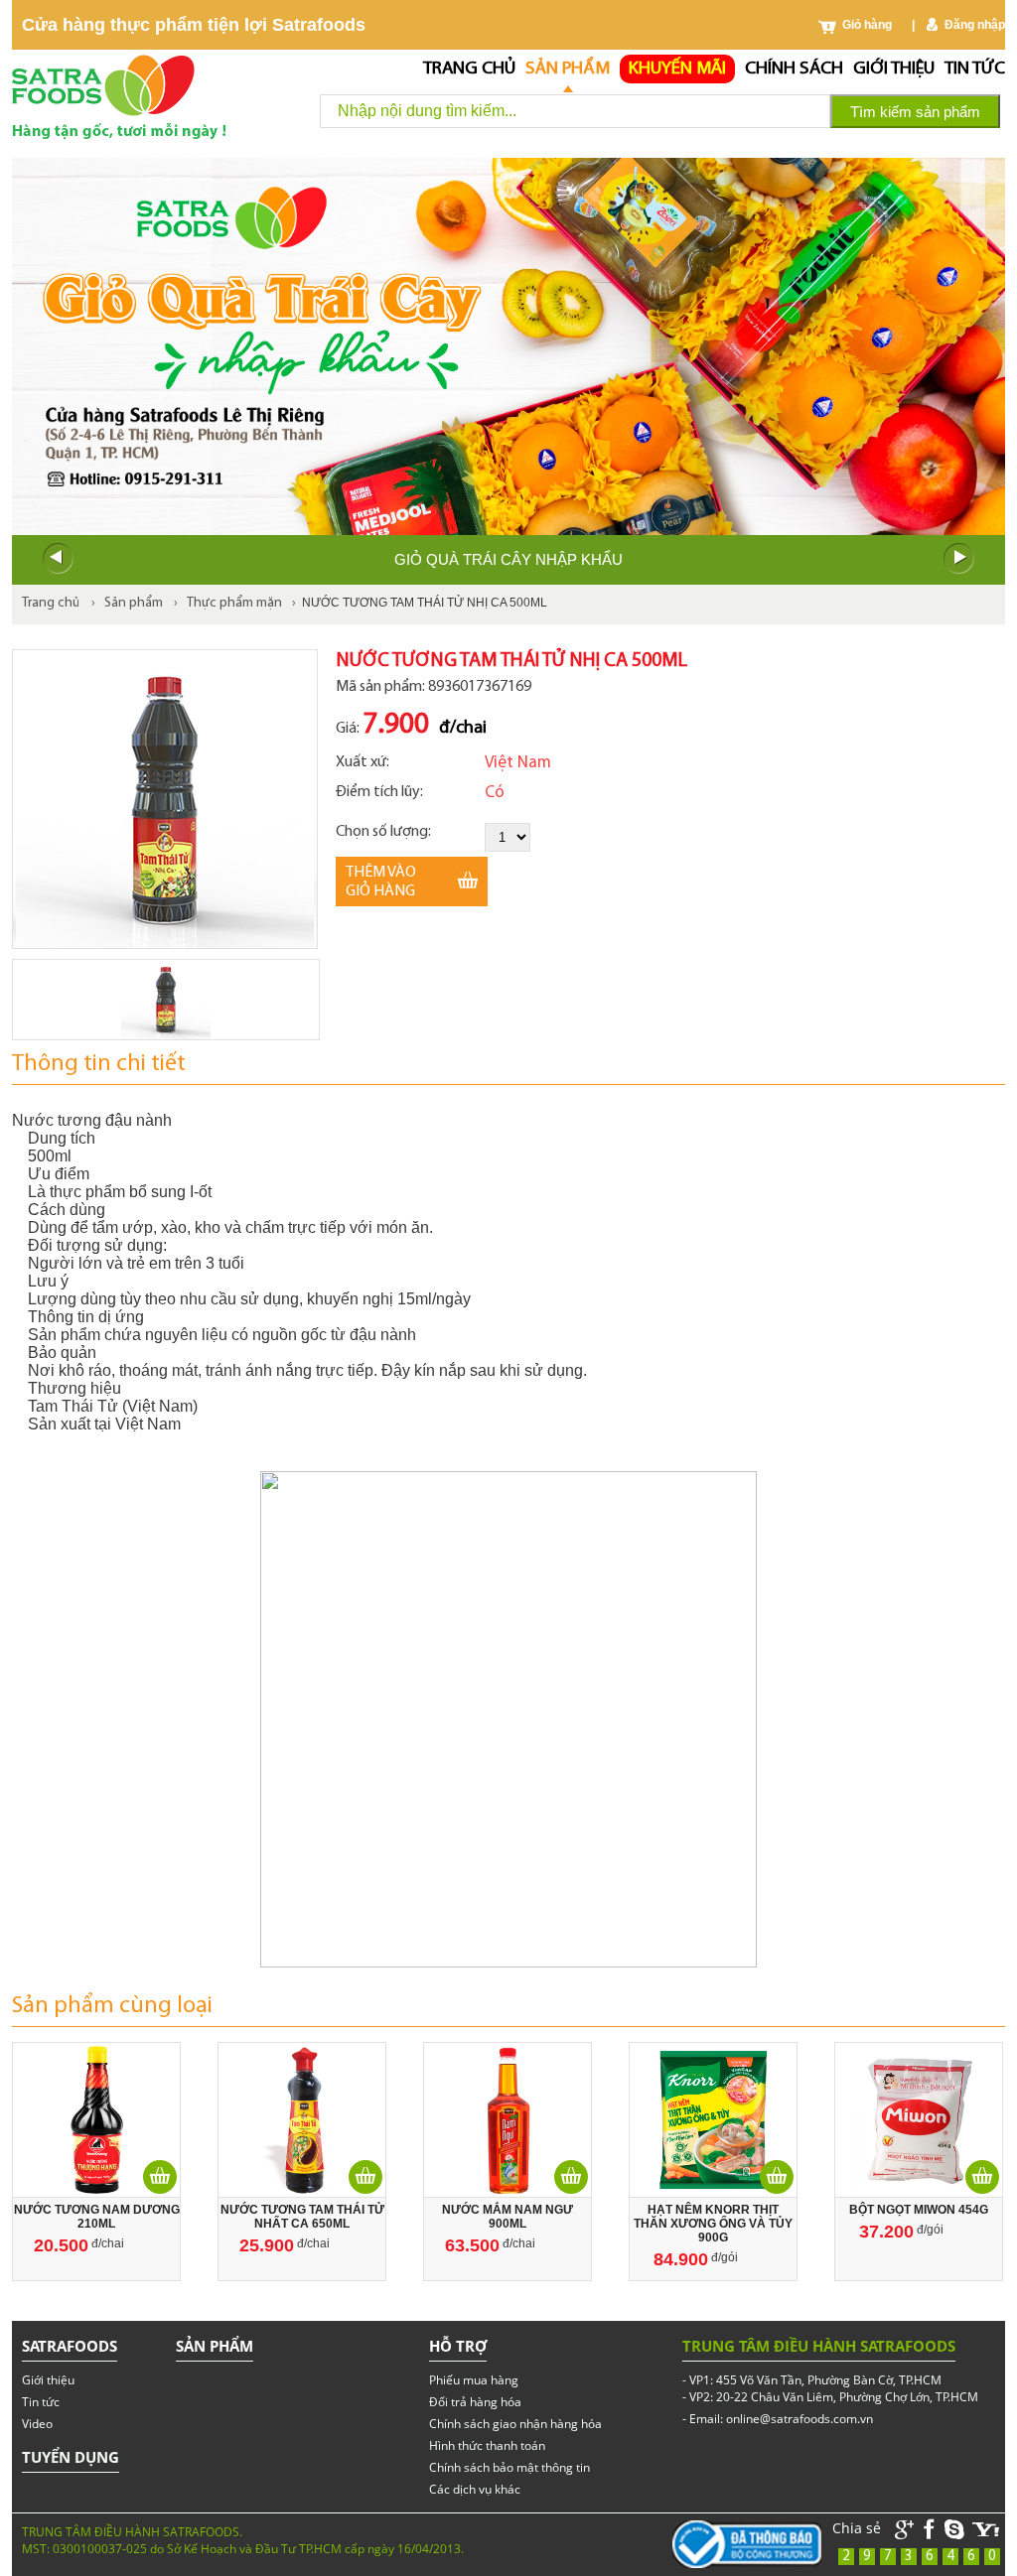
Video (37, 2424)
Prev (58, 559)
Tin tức (975, 69)
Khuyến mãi (677, 69)
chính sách (794, 69)
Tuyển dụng (71, 2457)
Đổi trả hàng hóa (475, 2402)
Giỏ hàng (867, 25)
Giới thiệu (894, 69)
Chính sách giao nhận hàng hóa (515, 2424)
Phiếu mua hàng (474, 2380)
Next (959, 559)
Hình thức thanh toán (487, 2445)
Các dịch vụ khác (475, 2489)
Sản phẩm (568, 69)
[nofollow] (986, 2530)
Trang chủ (469, 69)
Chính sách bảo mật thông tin (509, 2467)
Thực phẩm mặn (234, 603)
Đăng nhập (975, 25)
